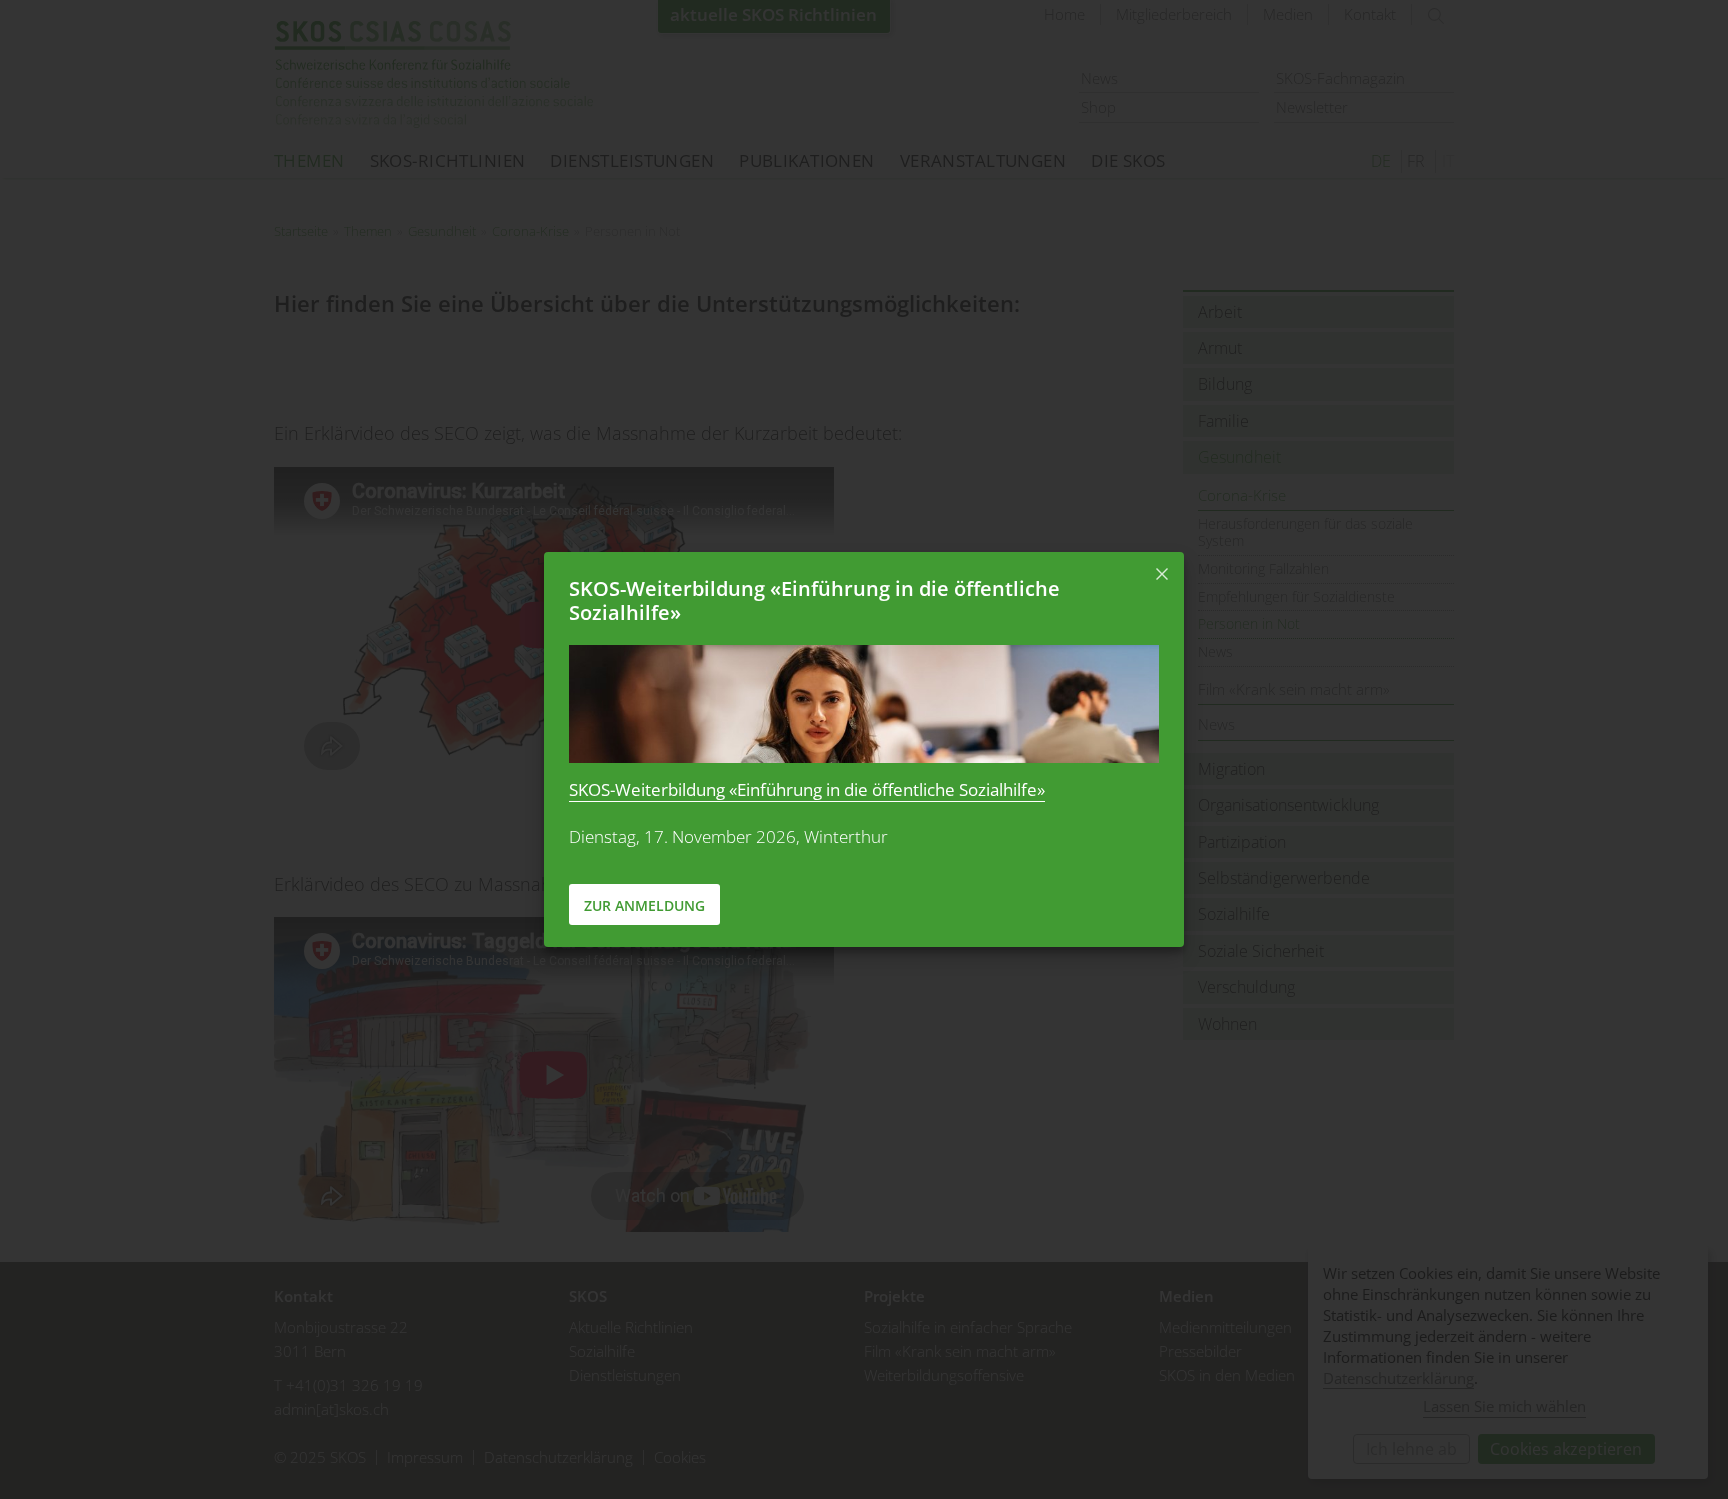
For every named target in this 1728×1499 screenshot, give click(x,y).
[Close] (1162, 574)
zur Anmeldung (644, 905)
